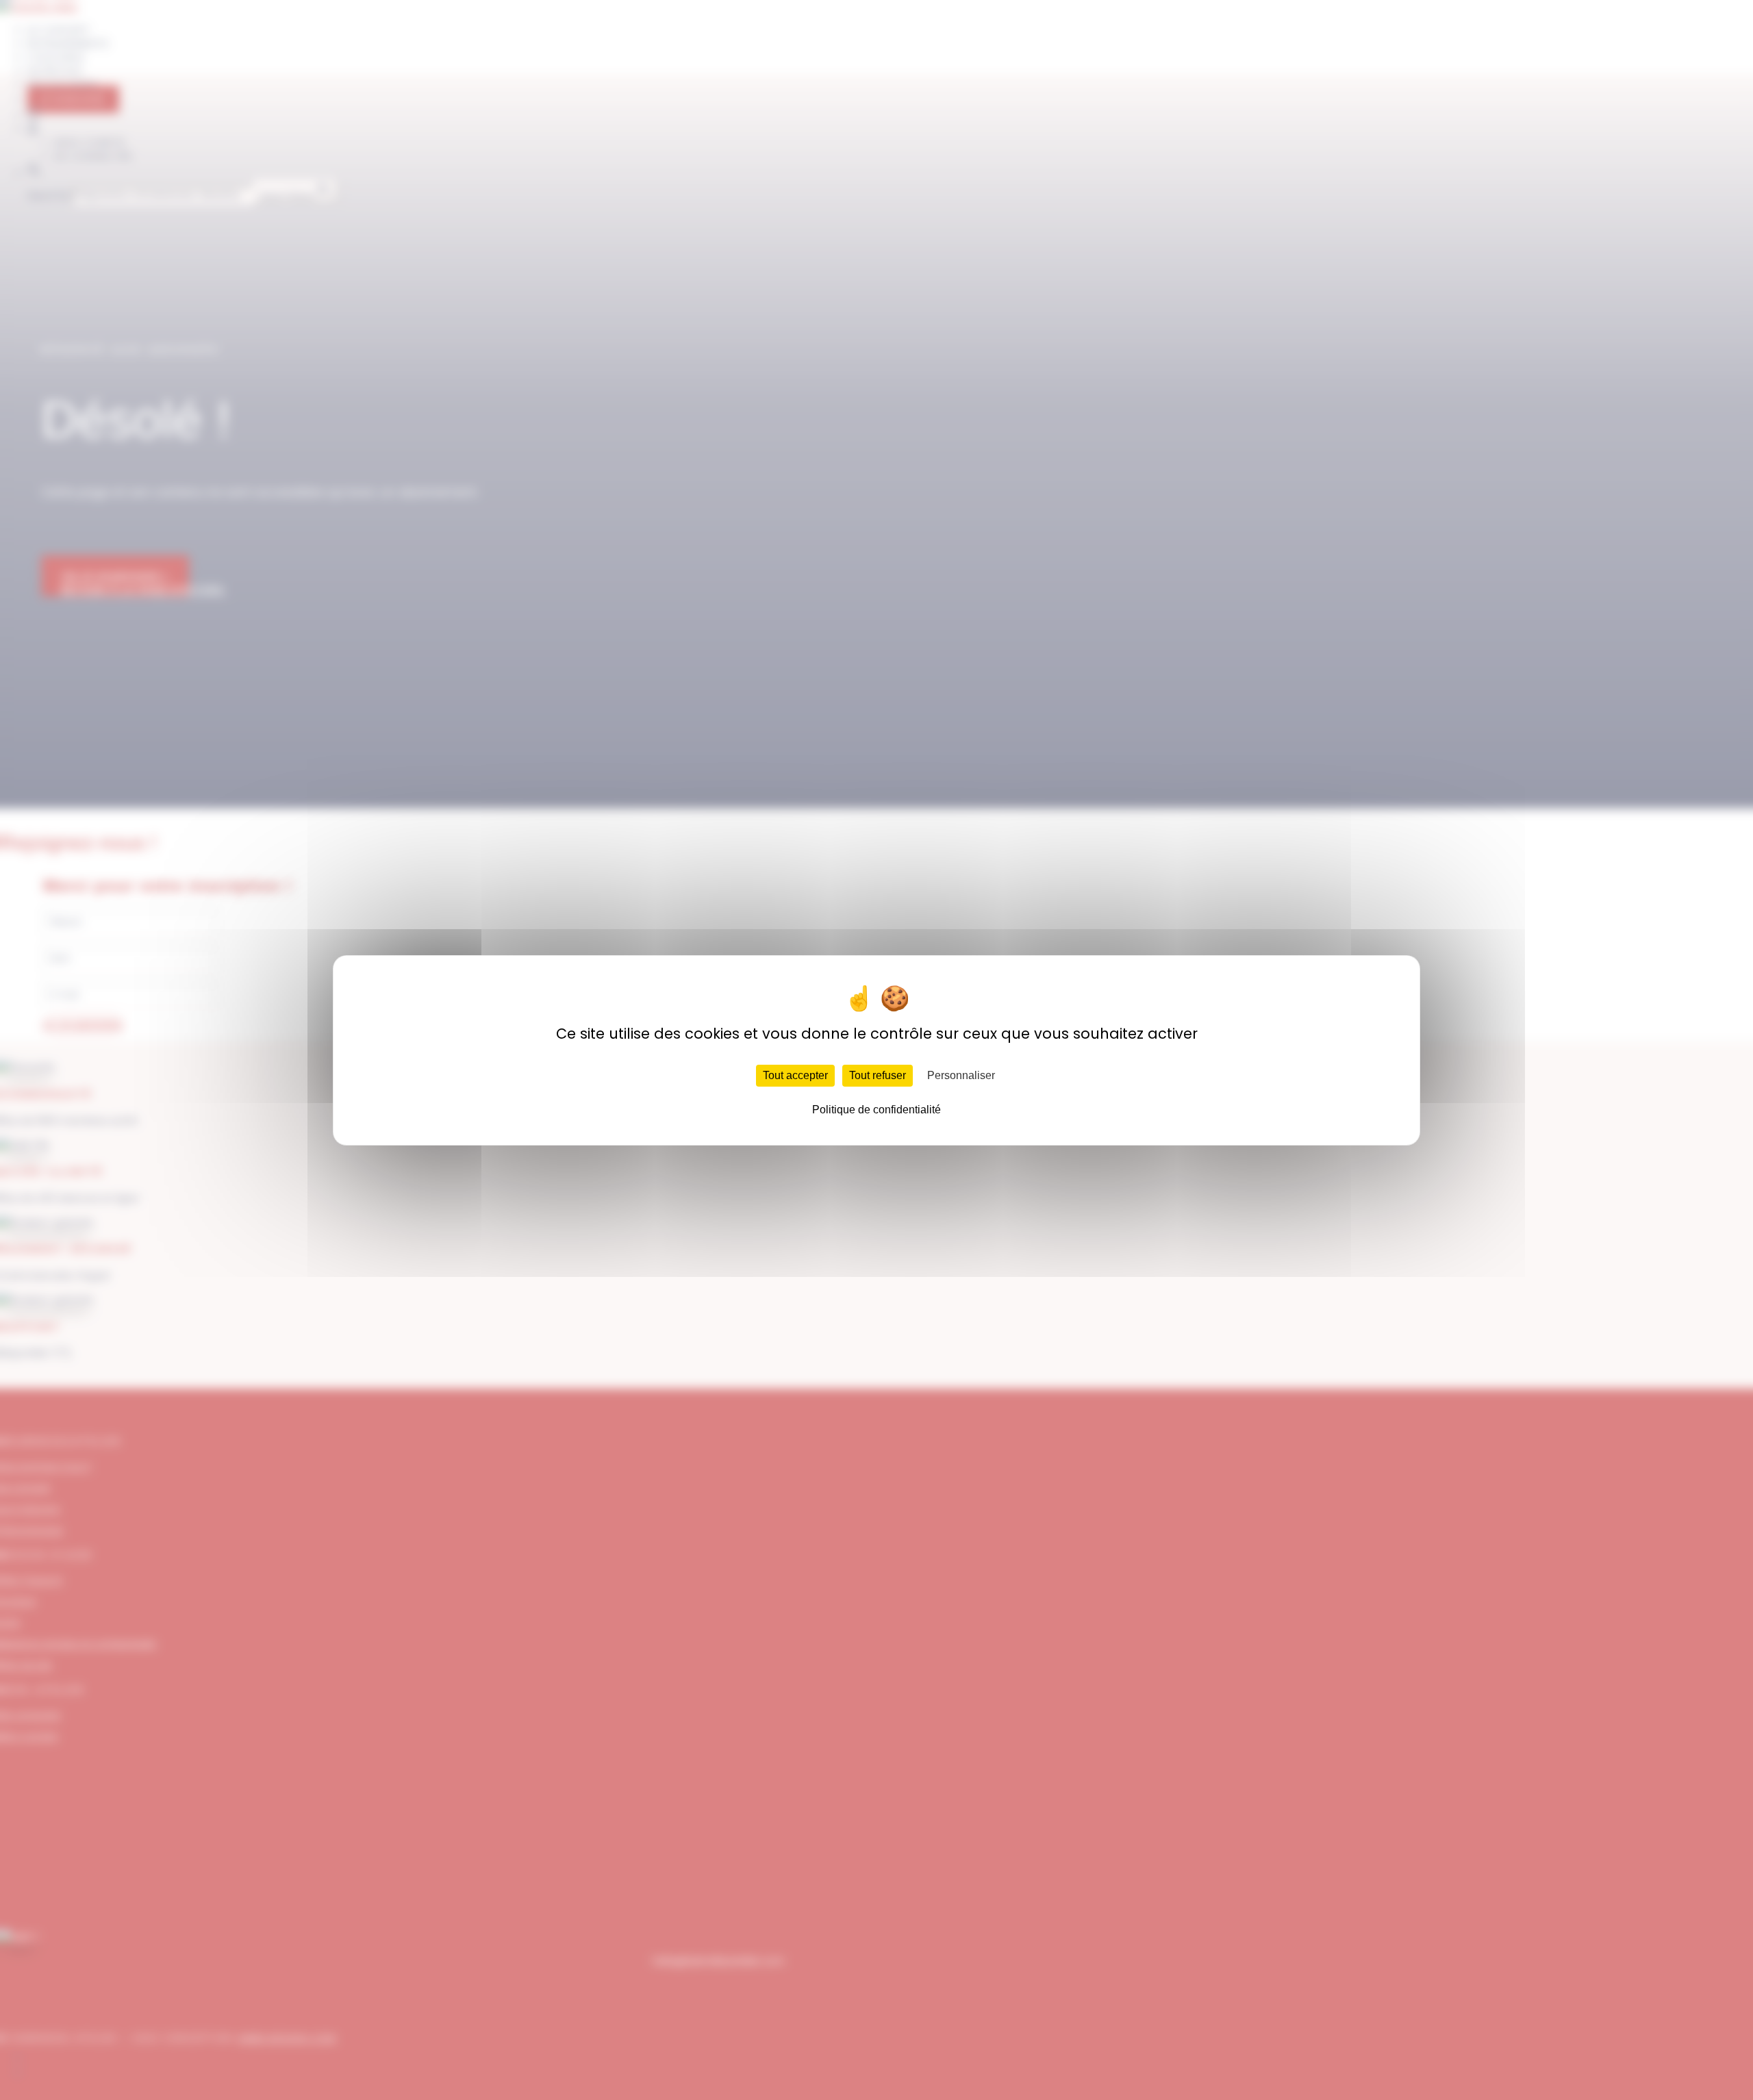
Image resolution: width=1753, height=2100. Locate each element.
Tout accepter (795, 1075)
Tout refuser (878, 1075)
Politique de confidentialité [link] (876, 1110)
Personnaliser (961, 1075)
